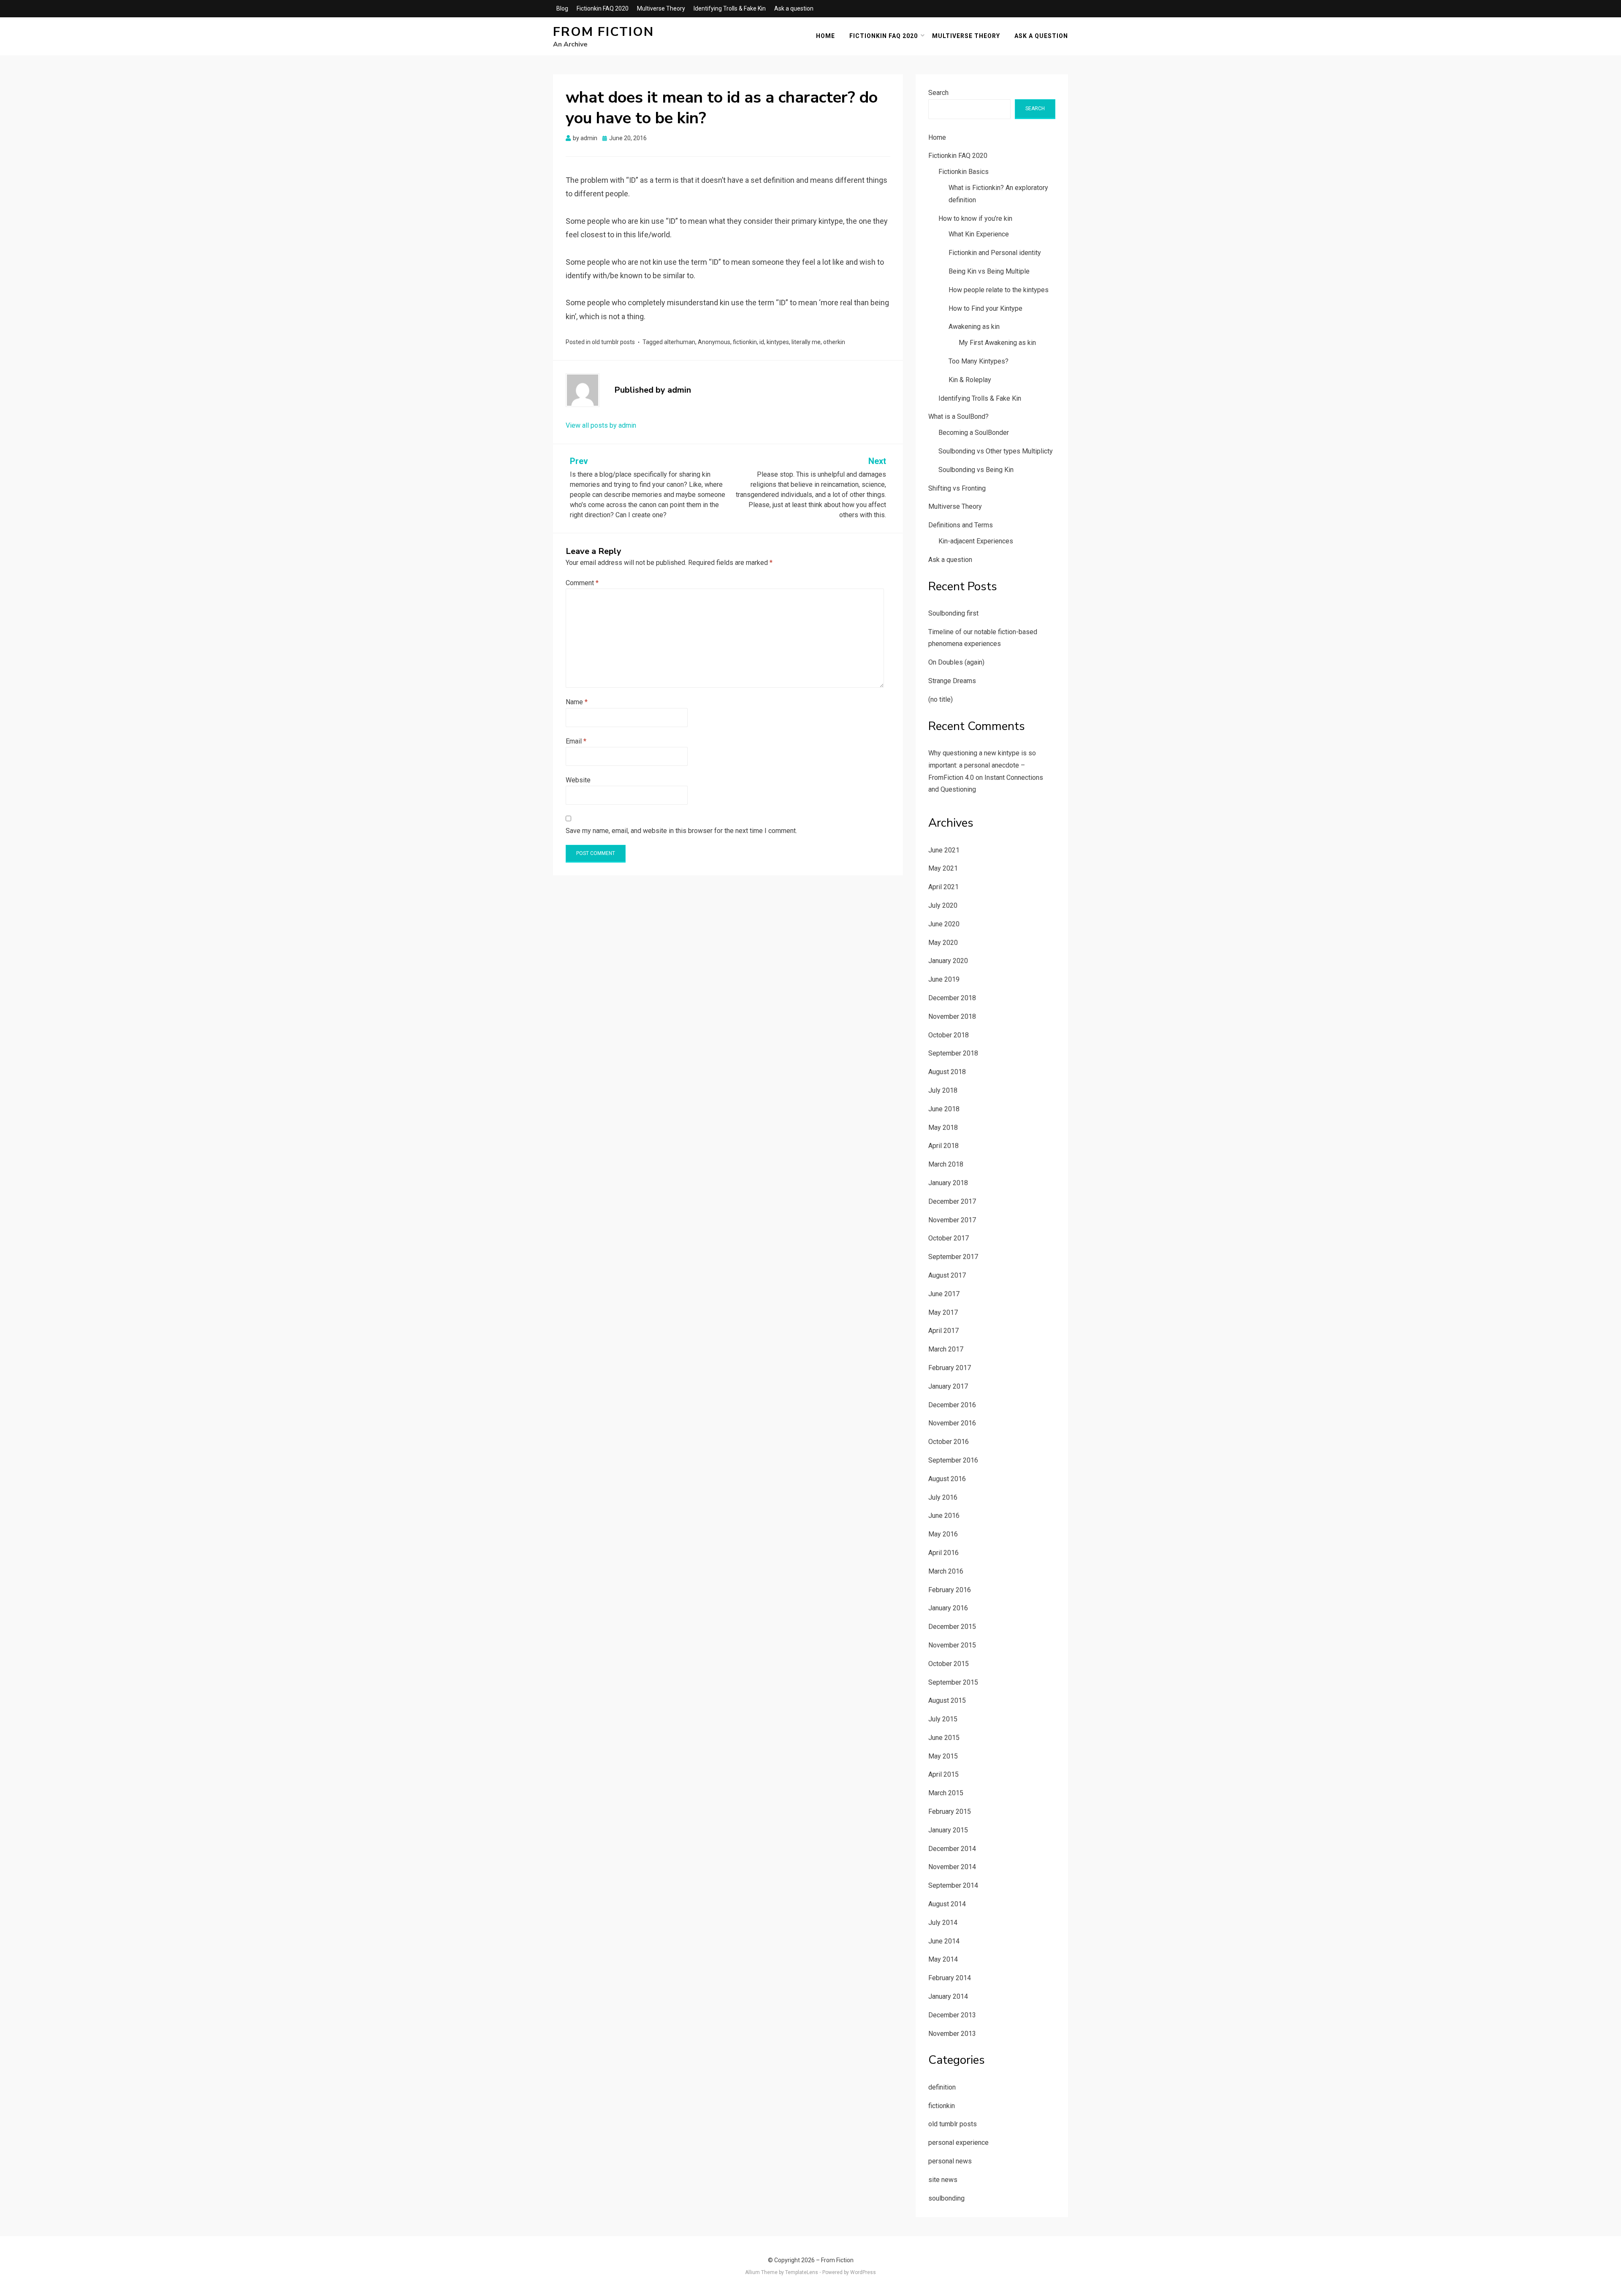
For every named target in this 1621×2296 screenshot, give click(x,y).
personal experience (958, 2143)
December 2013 (952, 2015)
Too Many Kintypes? (979, 361)
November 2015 (952, 1645)
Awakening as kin (974, 327)
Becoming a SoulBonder (974, 433)
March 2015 (946, 1793)
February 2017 (950, 1368)
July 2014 (943, 1923)
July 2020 (943, 905)
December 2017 (952, 1201)
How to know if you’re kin (975, 218)
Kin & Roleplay (970, 380)
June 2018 (944, 1109)
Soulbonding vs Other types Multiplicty (996, 451)
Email (576, 741)
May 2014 (943, 1959)
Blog (562, 8)
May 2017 (943, 1312)
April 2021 (943, 887)
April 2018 (943, 1146)
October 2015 (949, 1664)
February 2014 (950, 1978)
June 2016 (944, 1516)
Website (578, 780)
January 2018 (948, 1183)
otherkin (834, 342)
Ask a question (794, 8)
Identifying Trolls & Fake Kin (730, 8)
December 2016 (952, 1405)
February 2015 (950, 1812)
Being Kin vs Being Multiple (989, 271)
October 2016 (949, 1442)
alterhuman (680, 342)
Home (825, 36)
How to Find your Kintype (985, 308)
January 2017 (948, 1386)
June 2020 (944, 924)
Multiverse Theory (661, 8)
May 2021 (943, 868)
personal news (950, 2161)
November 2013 (952, 2034)
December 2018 (952, 998)
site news (943, 2180)
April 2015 (943, 1774)
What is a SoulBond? (958, 417)
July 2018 (943, 1090)
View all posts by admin (601, 425)
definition (942, 2087)
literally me (806, 342)
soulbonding (946, 2198)
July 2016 (943, 1497)
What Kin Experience (979, 234)
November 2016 (952, 1423)
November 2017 (952, 1220)
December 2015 (952, 1627)
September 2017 (953, 1257)
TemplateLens (802, 2272)
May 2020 (943, 943)
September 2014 (953, 1885)
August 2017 (947, 1275)
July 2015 (943, 1719)
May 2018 (943, 1128)
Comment (582, 583)
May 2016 (943, 1534)
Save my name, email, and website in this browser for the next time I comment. (681, 831)
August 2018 (947, 1072)
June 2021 (944, 850)
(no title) (941, 699)
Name (577, 702)
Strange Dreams (952, 681)
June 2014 (944, 1941)
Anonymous (714, 342)
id (762, 342)
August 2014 (947, 1904)
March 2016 (946, 1571)
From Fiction (603, 32)
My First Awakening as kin (997, 343)
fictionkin (745, 342)
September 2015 (953, 1682)
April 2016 (943, 1553)
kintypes (778, 342)
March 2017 (946, 1349)
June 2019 (944, 979)
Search (938, 93)
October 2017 (949, 1238)
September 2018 (953, 1053)
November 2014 (952, 1867)
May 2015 (943, 1756)
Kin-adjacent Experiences (976, 541)
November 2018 (952, 1016)
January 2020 (948, 961)
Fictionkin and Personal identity (995, 253)
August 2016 (947, 1479)
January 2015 (948, 1830)
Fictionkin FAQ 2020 (603, 8)
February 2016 (950, 1590)
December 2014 (952, 1849)
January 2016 (948, 1608)
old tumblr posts (613, 342)
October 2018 (949, 1035)
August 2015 (947, 1700)
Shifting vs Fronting (957, 488)
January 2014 (948, 1996)
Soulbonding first (953, 613)
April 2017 (943, 1331)
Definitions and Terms (961, 525)
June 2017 (944, 1294)
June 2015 (944, 1738)
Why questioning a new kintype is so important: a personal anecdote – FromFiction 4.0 (982, 765)
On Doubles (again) (956, 662)
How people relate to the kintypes (999, 290)
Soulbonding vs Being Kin (976, 470)
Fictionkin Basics (964, 172)
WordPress (863, 2272)
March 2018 (946, 1164)
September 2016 (953, 1460)
